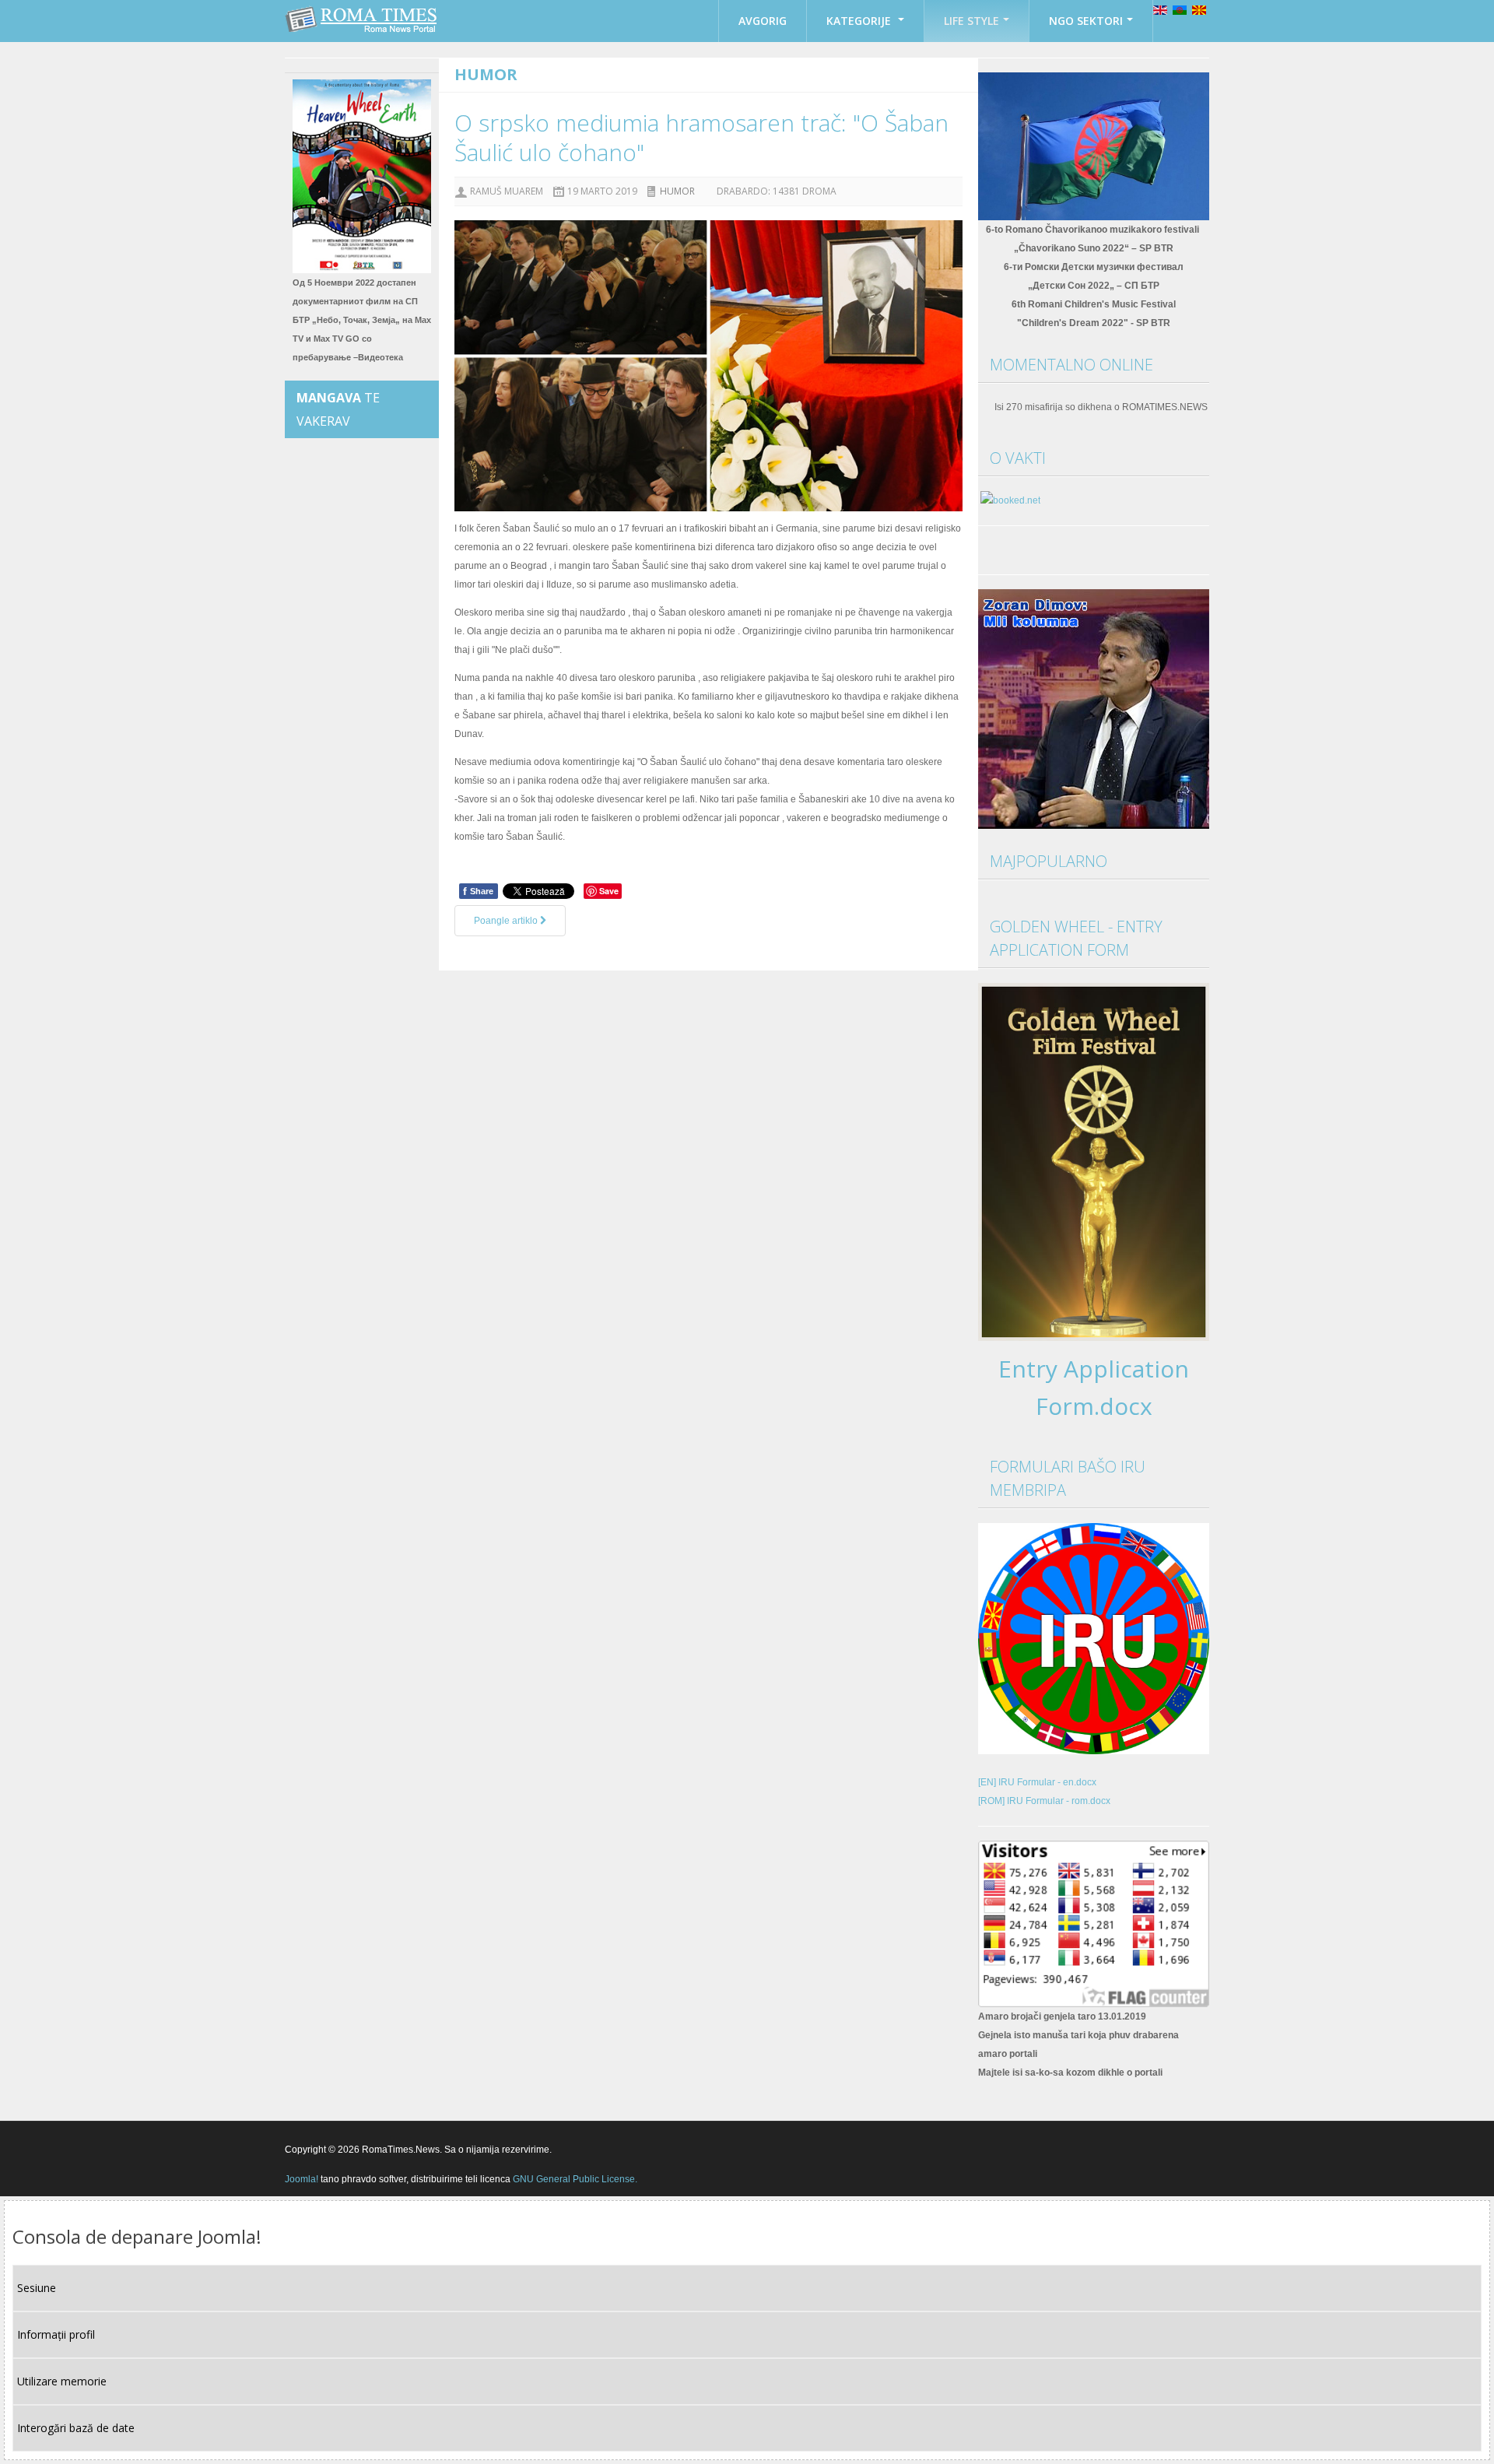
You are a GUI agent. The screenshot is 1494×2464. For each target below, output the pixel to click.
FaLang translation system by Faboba (518, 961)
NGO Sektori (1086, 21)
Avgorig (763, 21)
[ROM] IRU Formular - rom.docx (1044, 1801)
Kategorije (860, 21)
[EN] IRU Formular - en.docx (1037, 1782)
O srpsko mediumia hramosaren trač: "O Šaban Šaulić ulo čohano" (701, 137)
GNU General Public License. (575, 2179)
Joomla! (302, 2179)
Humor (677, 191)
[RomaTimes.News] (362, 19)
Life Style (971, 21)
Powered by (1138, 2149)
